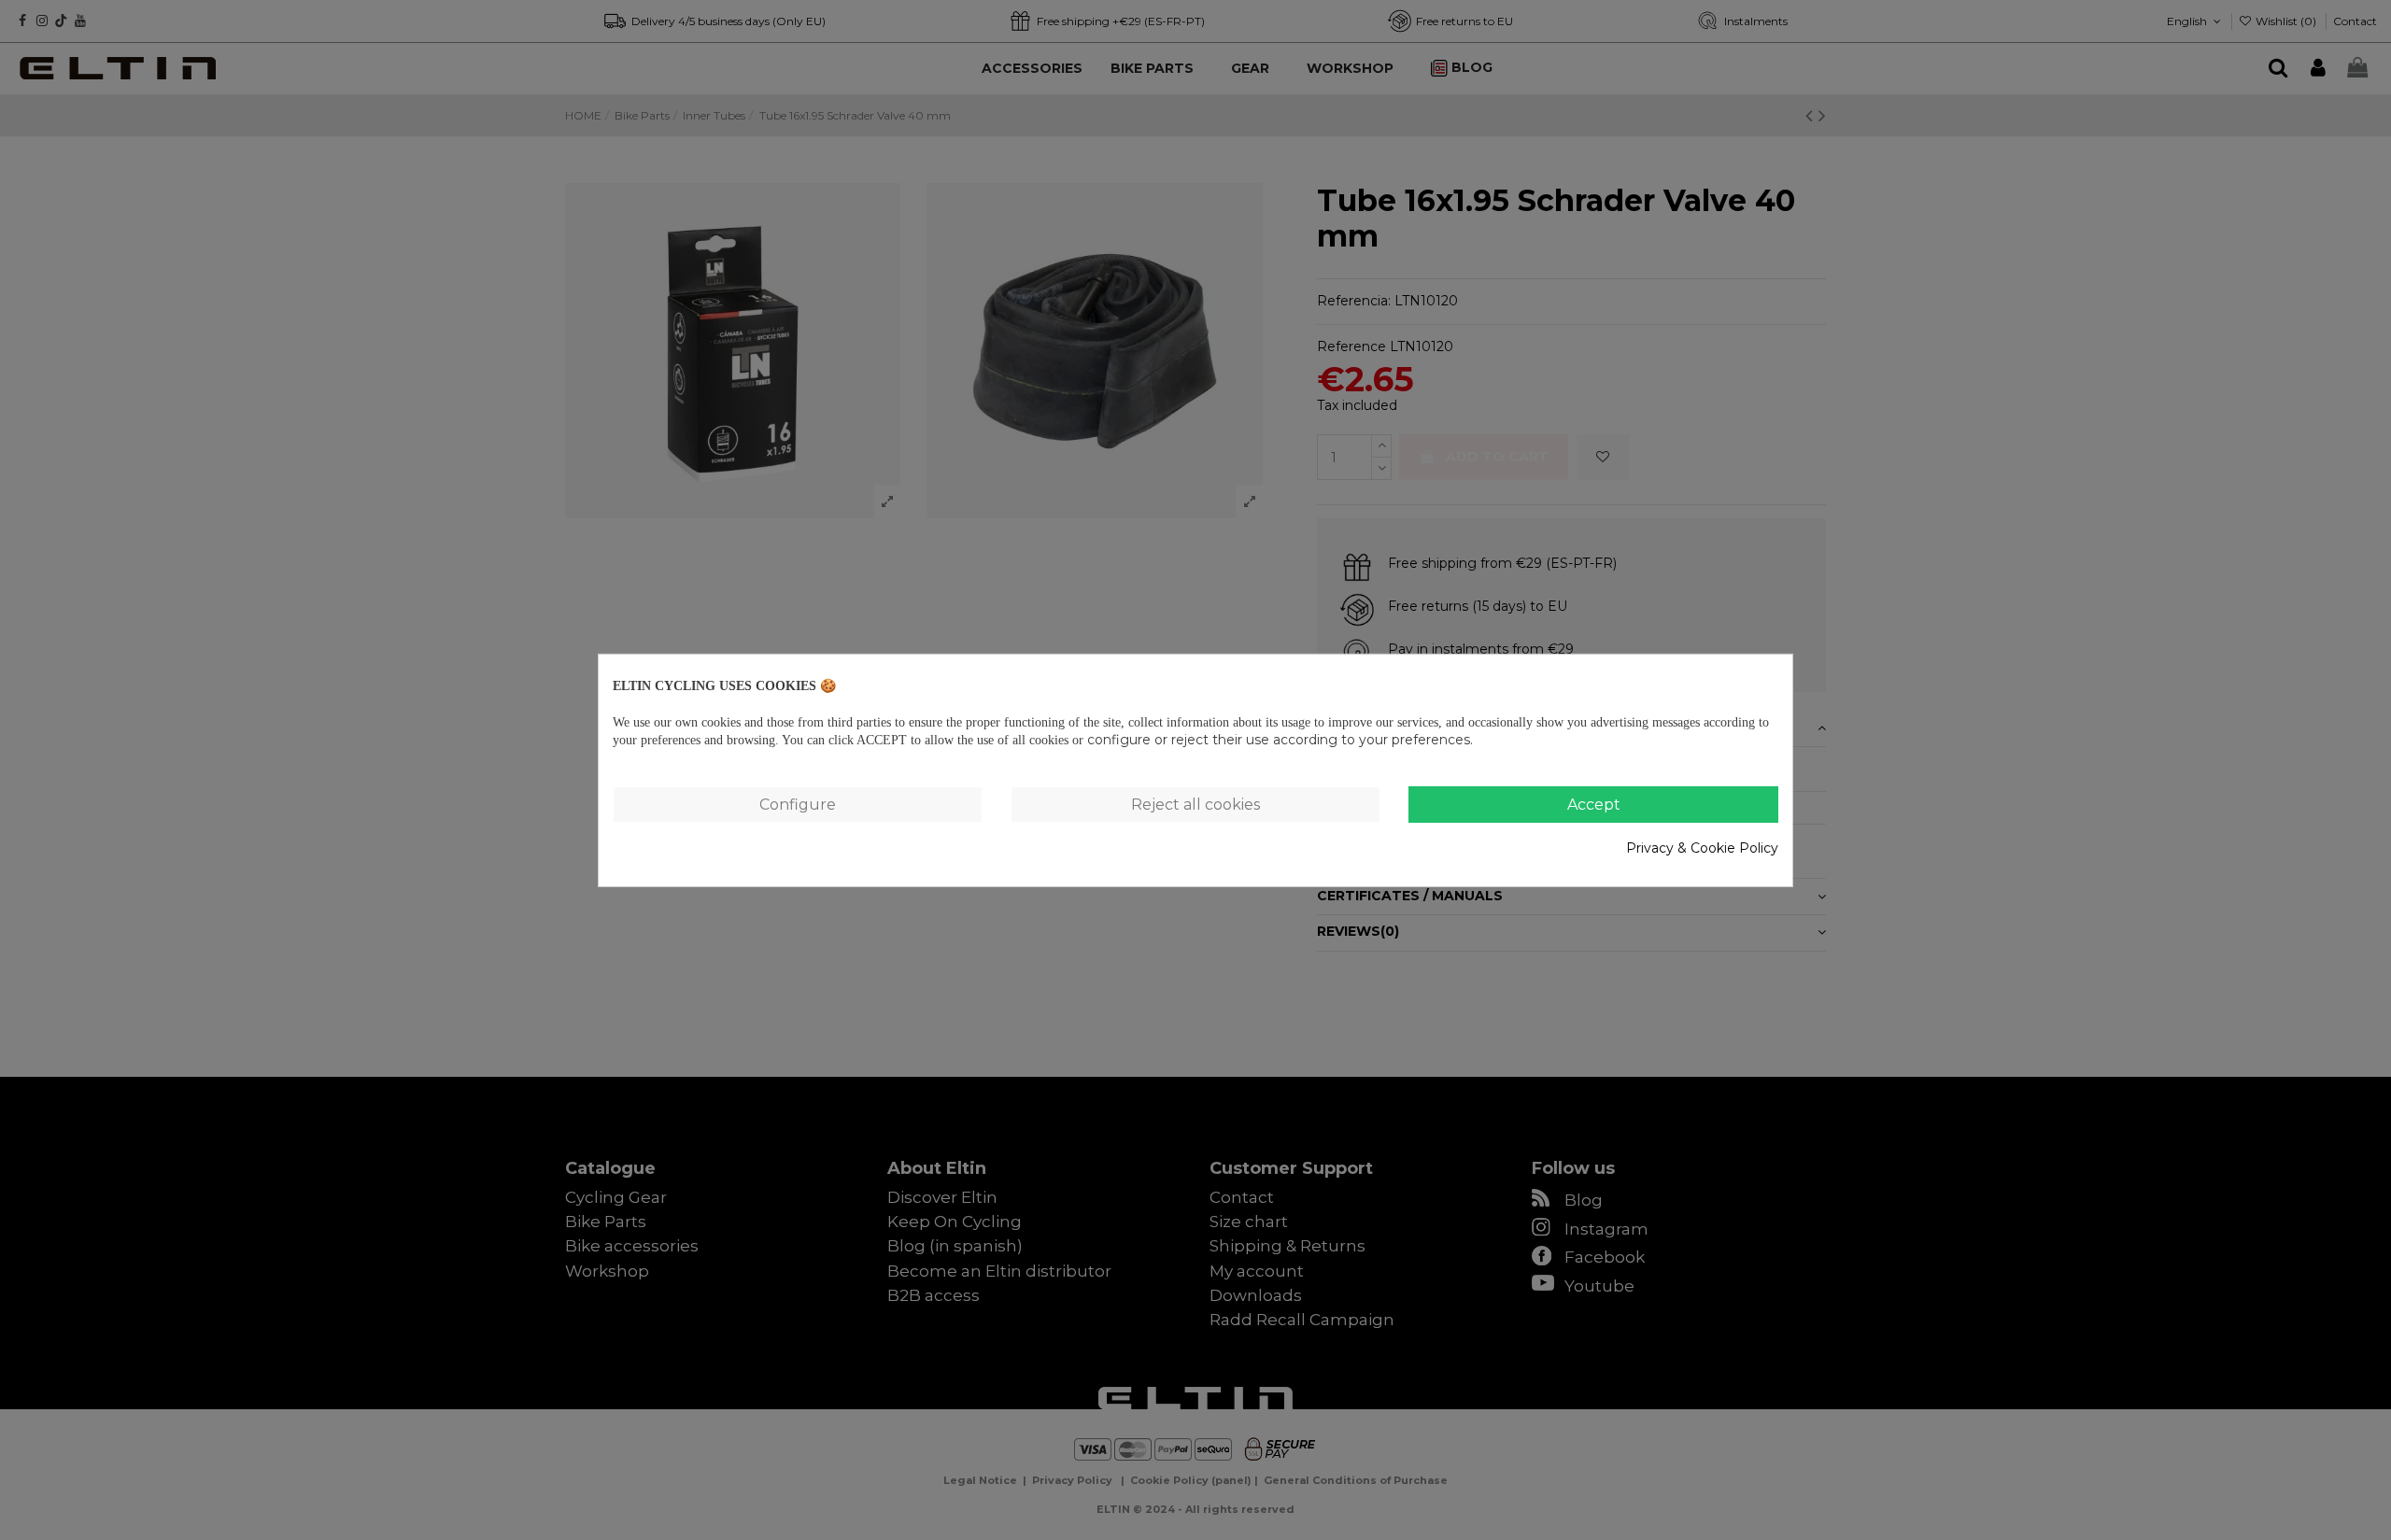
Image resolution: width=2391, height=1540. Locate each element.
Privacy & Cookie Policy (1702, 848)
